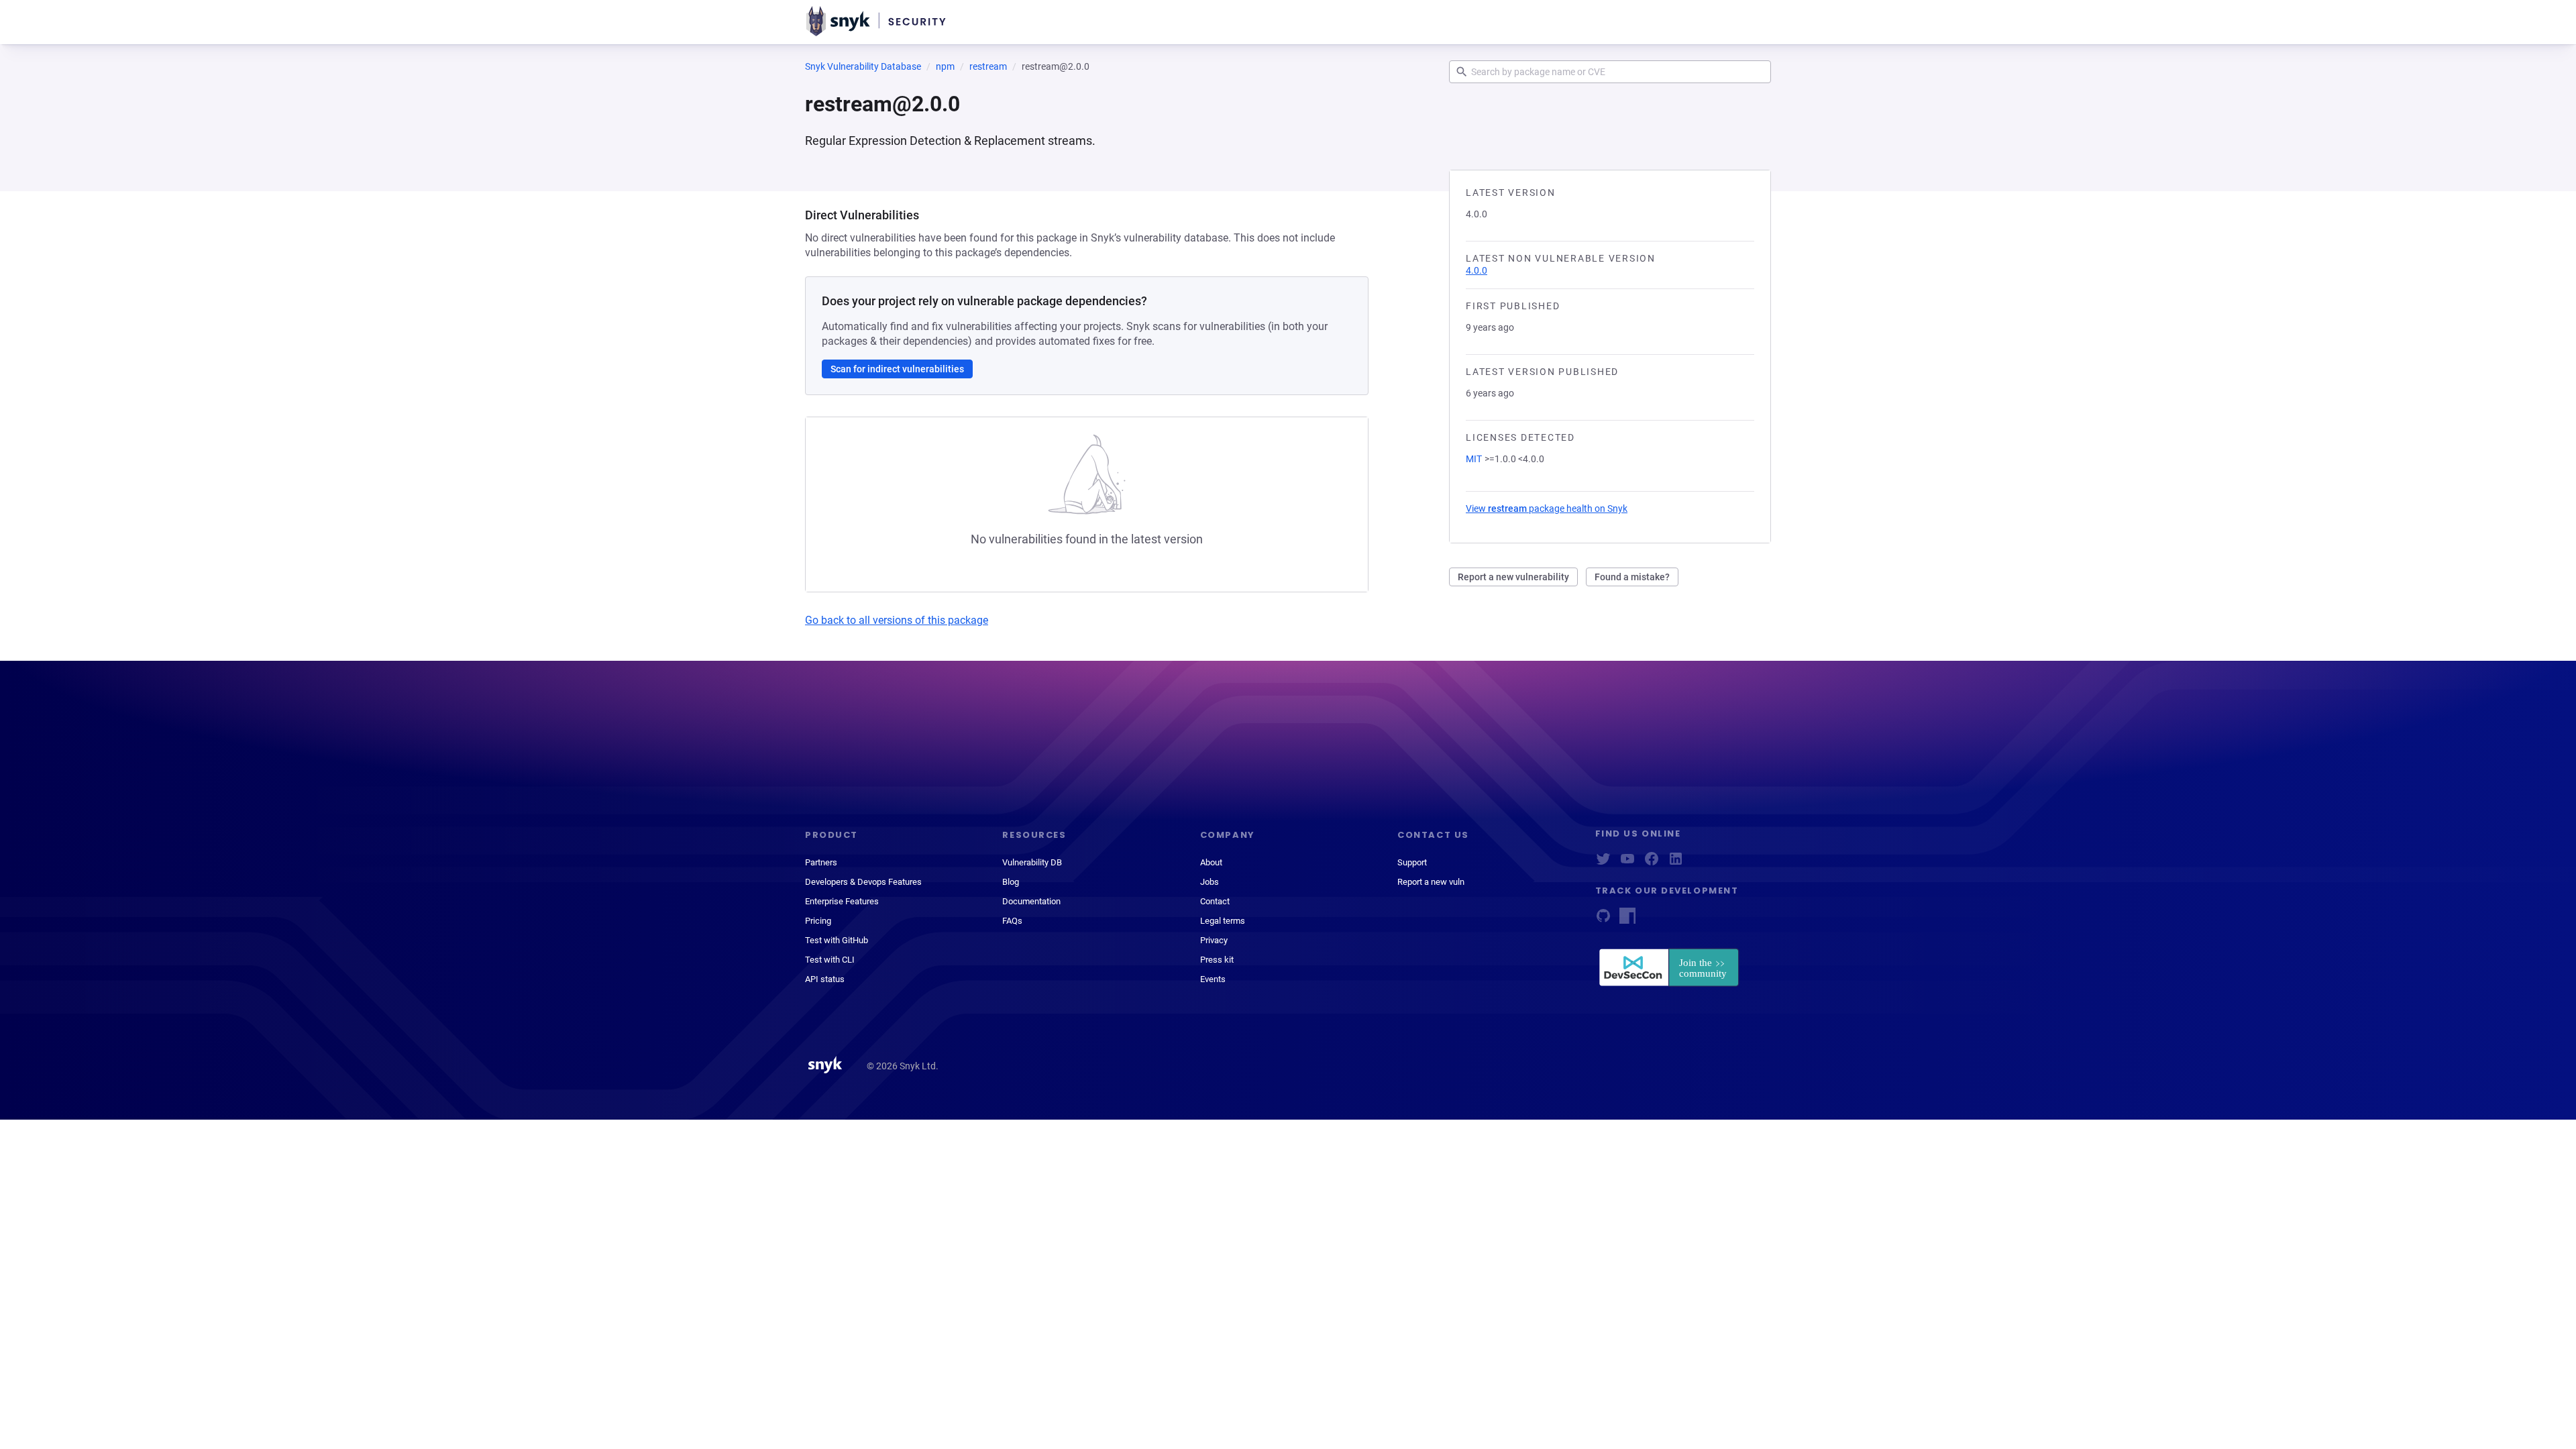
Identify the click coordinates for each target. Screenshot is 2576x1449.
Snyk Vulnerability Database (863, 66)
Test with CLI (830, 960)
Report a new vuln (1431, 882)
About (1211, 862)
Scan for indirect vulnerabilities (897, 369)
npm (945, 66)
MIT (1474, 459)
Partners (821, 862)
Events (1213, 979)
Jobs (1210, 882)
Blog (1011, 882)
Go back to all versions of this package (897, 620)
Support (1412, 862)
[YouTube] (1627, 863)
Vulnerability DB (1032, 862)
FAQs (1012, 921)
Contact (1215, 901)
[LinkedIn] (1676, 863)
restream (988, 66)
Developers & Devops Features (863, 882)
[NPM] (1627, 920)
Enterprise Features (842, 901)
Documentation (1031, 901)
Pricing (818, 921)
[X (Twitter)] (1603, 863)
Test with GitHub (837, 940)
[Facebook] (1652, 863)
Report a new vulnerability (1513, 577)
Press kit (1217, 960)
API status (825, 979)
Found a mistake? (1632, 577)
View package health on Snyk (1547, 508)
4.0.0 (1477, 270)
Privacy (1214, 940)
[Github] (1603, 920)
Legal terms (1223, 921)
